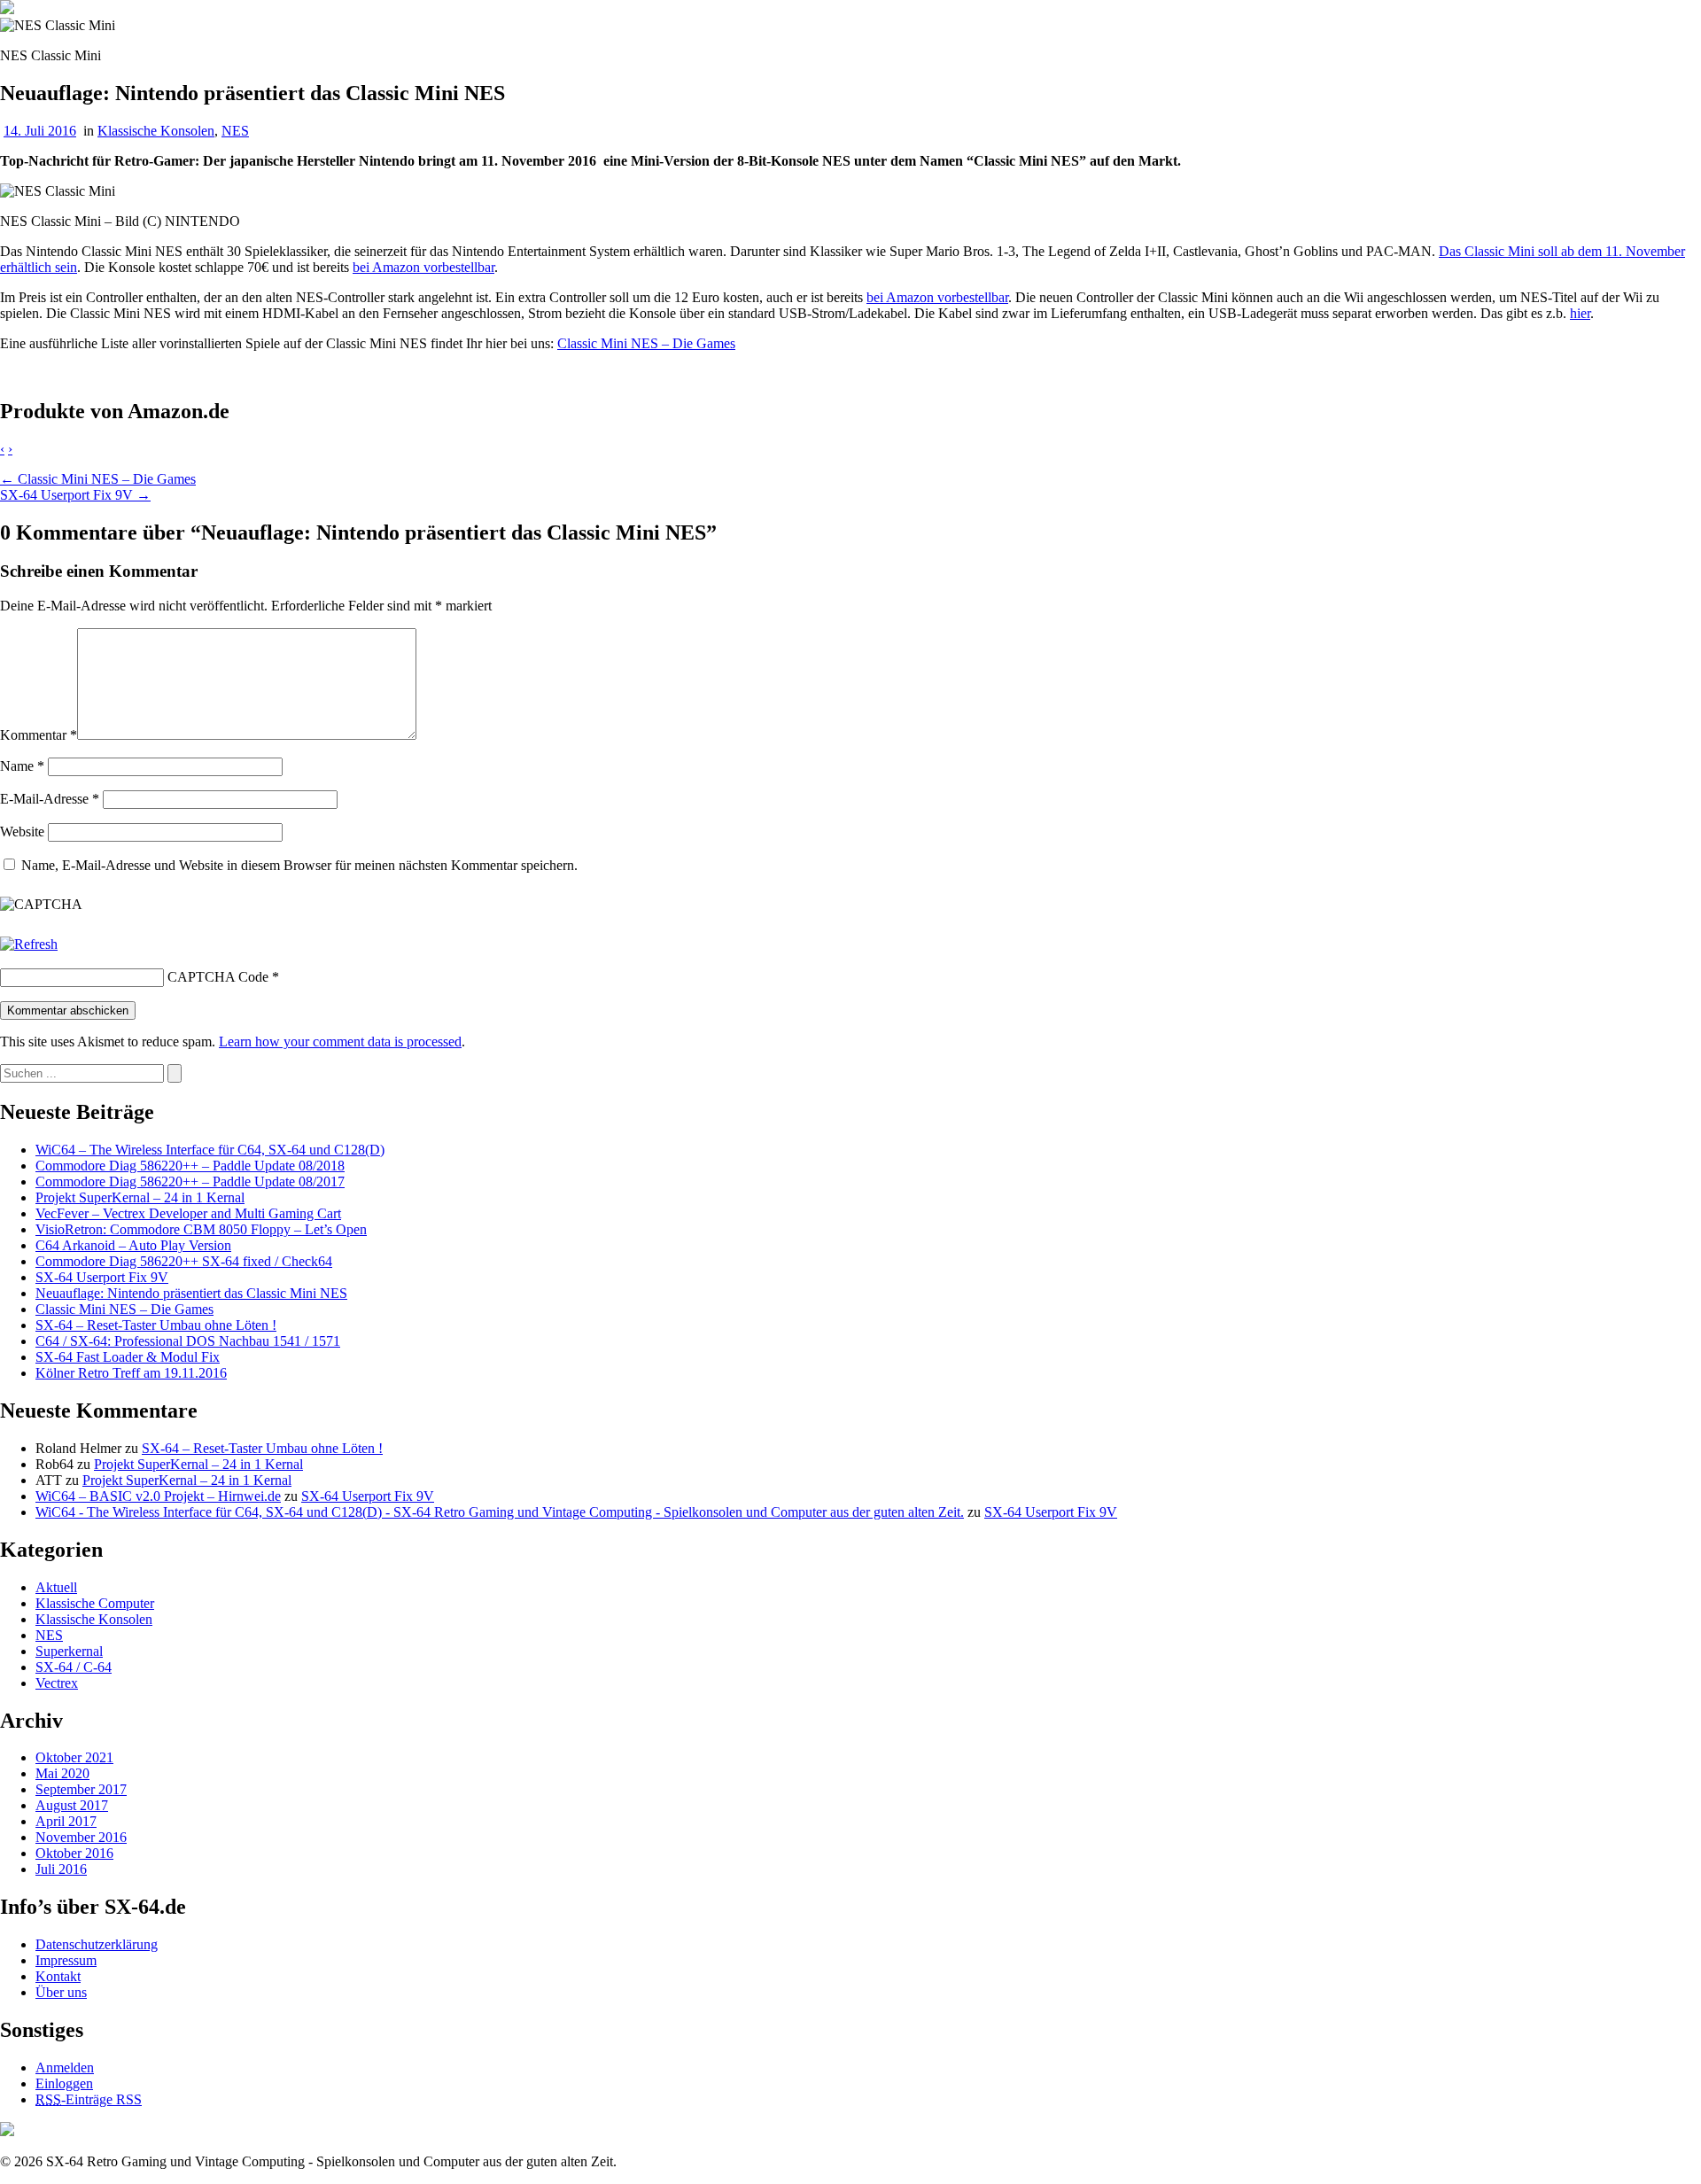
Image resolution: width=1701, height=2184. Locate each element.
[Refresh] (29, 944)
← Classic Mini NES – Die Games (98, 479)
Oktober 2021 (74, 1757)
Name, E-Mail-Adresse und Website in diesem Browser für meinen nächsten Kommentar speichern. (299, 865)
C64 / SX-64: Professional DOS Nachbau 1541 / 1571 (188, 1341)
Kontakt (58, 1976)
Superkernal (69, 1651)
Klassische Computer (95, 1603)
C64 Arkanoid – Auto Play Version (133, 1245)
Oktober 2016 (74, 1853)
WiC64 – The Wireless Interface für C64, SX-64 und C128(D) (210, 1150)
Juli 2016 (61, 1869)
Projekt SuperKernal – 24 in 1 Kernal (140, 1197)
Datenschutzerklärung (97, 1944)
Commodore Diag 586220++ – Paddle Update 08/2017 (190, 1181)
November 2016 (81, 1837)
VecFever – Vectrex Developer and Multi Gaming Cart (188, 1213)
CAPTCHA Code (218, 977)
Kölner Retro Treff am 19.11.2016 (131, 1373)
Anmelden (65, 2067)
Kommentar (39, 735)
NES (235, 131)
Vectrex (57, 1683)
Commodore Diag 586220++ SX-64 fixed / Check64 (184, 1261)
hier (1580, 313)
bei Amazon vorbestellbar (423, 267)
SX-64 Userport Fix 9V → (75, 495)
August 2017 (72, 1805)
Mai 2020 (62, 1773)
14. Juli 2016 (40, 131)
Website (22, 832)
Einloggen (64, 2083)
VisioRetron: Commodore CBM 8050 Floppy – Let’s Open (201, 1229)
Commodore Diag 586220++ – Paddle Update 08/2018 (190, 1166)
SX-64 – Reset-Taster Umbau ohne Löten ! (156, 1325)
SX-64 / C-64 (74, 1667)
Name (22, 766)
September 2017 (81, 1789)
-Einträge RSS (89, 2099)
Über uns (61, 1992)
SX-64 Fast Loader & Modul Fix (128, 1357)
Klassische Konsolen (156, 131)
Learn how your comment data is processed (340, 1041)
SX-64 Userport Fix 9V (102, 1277)
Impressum (66, 1960)
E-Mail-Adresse (50, 799)
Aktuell (56, 1587)
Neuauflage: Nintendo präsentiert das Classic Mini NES (191, 1293)
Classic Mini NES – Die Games (646, 343)
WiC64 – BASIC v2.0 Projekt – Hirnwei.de (158, 1496)
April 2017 (66, 1821)
